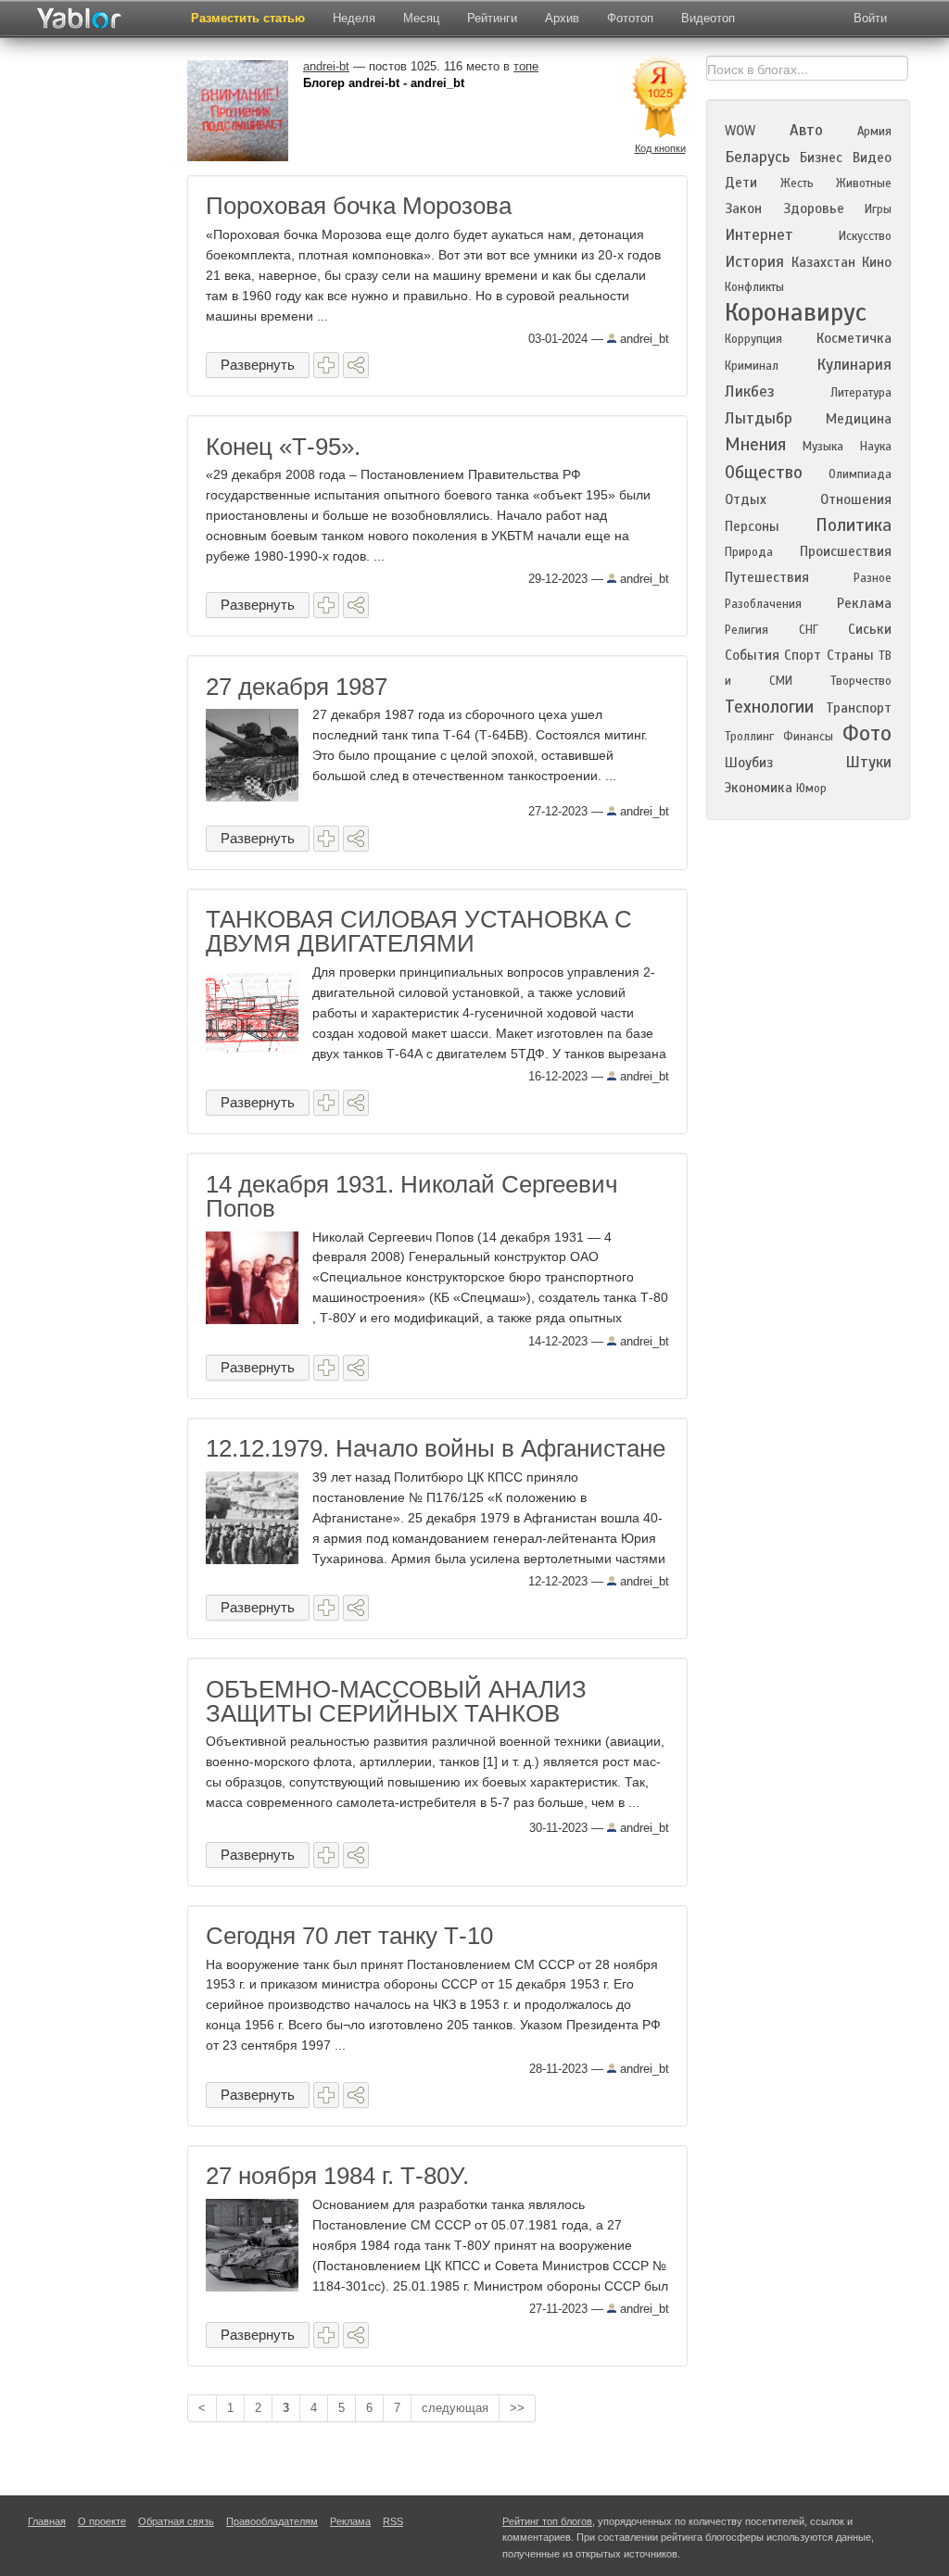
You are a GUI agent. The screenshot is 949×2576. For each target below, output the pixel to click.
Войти (870, 18)
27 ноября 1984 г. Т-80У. (337, 2176)
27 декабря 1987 (297, 687)
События (752, 655)
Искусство (865, 236)
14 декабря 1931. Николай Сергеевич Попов (412, 1196)
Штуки (868, 762)
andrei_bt (643, 339)
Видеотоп (708, 18)
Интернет (759, 235)
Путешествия (767, 577)
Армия (874, 132)
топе (526, 66)
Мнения (755, 444)
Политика (854, 525)
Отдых (746, 499)
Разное (873, 578)
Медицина (859, 419)
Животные (864, 183)
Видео (872, 158)
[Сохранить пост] (326, 365)
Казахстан (823, 262)
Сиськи (870, 629)
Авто (806, 130)
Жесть (797, 183)
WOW (740, 131)
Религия (747, 630)
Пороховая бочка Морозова (359, 206)
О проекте (102, 2521)
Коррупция (753, 339)
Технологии (769, 707)
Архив (562, 18)
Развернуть (258, 365)
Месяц (421, 18)
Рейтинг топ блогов (547, 2521)
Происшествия (846, 551)
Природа (749, 552)
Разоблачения (763, 604)
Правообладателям (272, 2521)
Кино (877, 262)
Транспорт (859, 708)
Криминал (752, 366)
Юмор (811, 789)
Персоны (752, 526)
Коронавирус (796, 312)
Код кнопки (660, 148)
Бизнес (821, 158)
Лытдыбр (759, 418)
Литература (861, 393)
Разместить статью (248, 18)
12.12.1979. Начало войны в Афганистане (436, 1448)
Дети (741, 183)
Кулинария (854, 365)
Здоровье (814, 208)
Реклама (864, 603)
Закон (743, 208)
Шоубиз (749, 763)
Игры (878, 209)
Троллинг (749, 737)
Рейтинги (492, 18)
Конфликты (754, 287)
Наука (876, 447)
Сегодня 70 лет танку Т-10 (349, 1936)
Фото (867, 733)
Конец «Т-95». (283, 447)
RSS (393, 2521)
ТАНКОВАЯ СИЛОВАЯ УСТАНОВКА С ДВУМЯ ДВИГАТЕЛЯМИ (419, 931)
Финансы (808, 737)
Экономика (759, 788)
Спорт (803, 655)
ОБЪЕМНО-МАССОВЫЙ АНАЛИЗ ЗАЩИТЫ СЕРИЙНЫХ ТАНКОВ (396, 1701)
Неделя (354, 18)
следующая (455, 2408)
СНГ (809, 630)
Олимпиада (860, 474)
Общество (764, 472)
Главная (47, 2521)
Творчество (861, 681)
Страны (850, 655)
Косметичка (854, 338)
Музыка (823, 447)
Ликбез (750, 391)
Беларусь (757, 157)
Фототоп (630, 18)
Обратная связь (176, 2521)
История (754, 262)
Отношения (856, 499)
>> (517, 2408)
